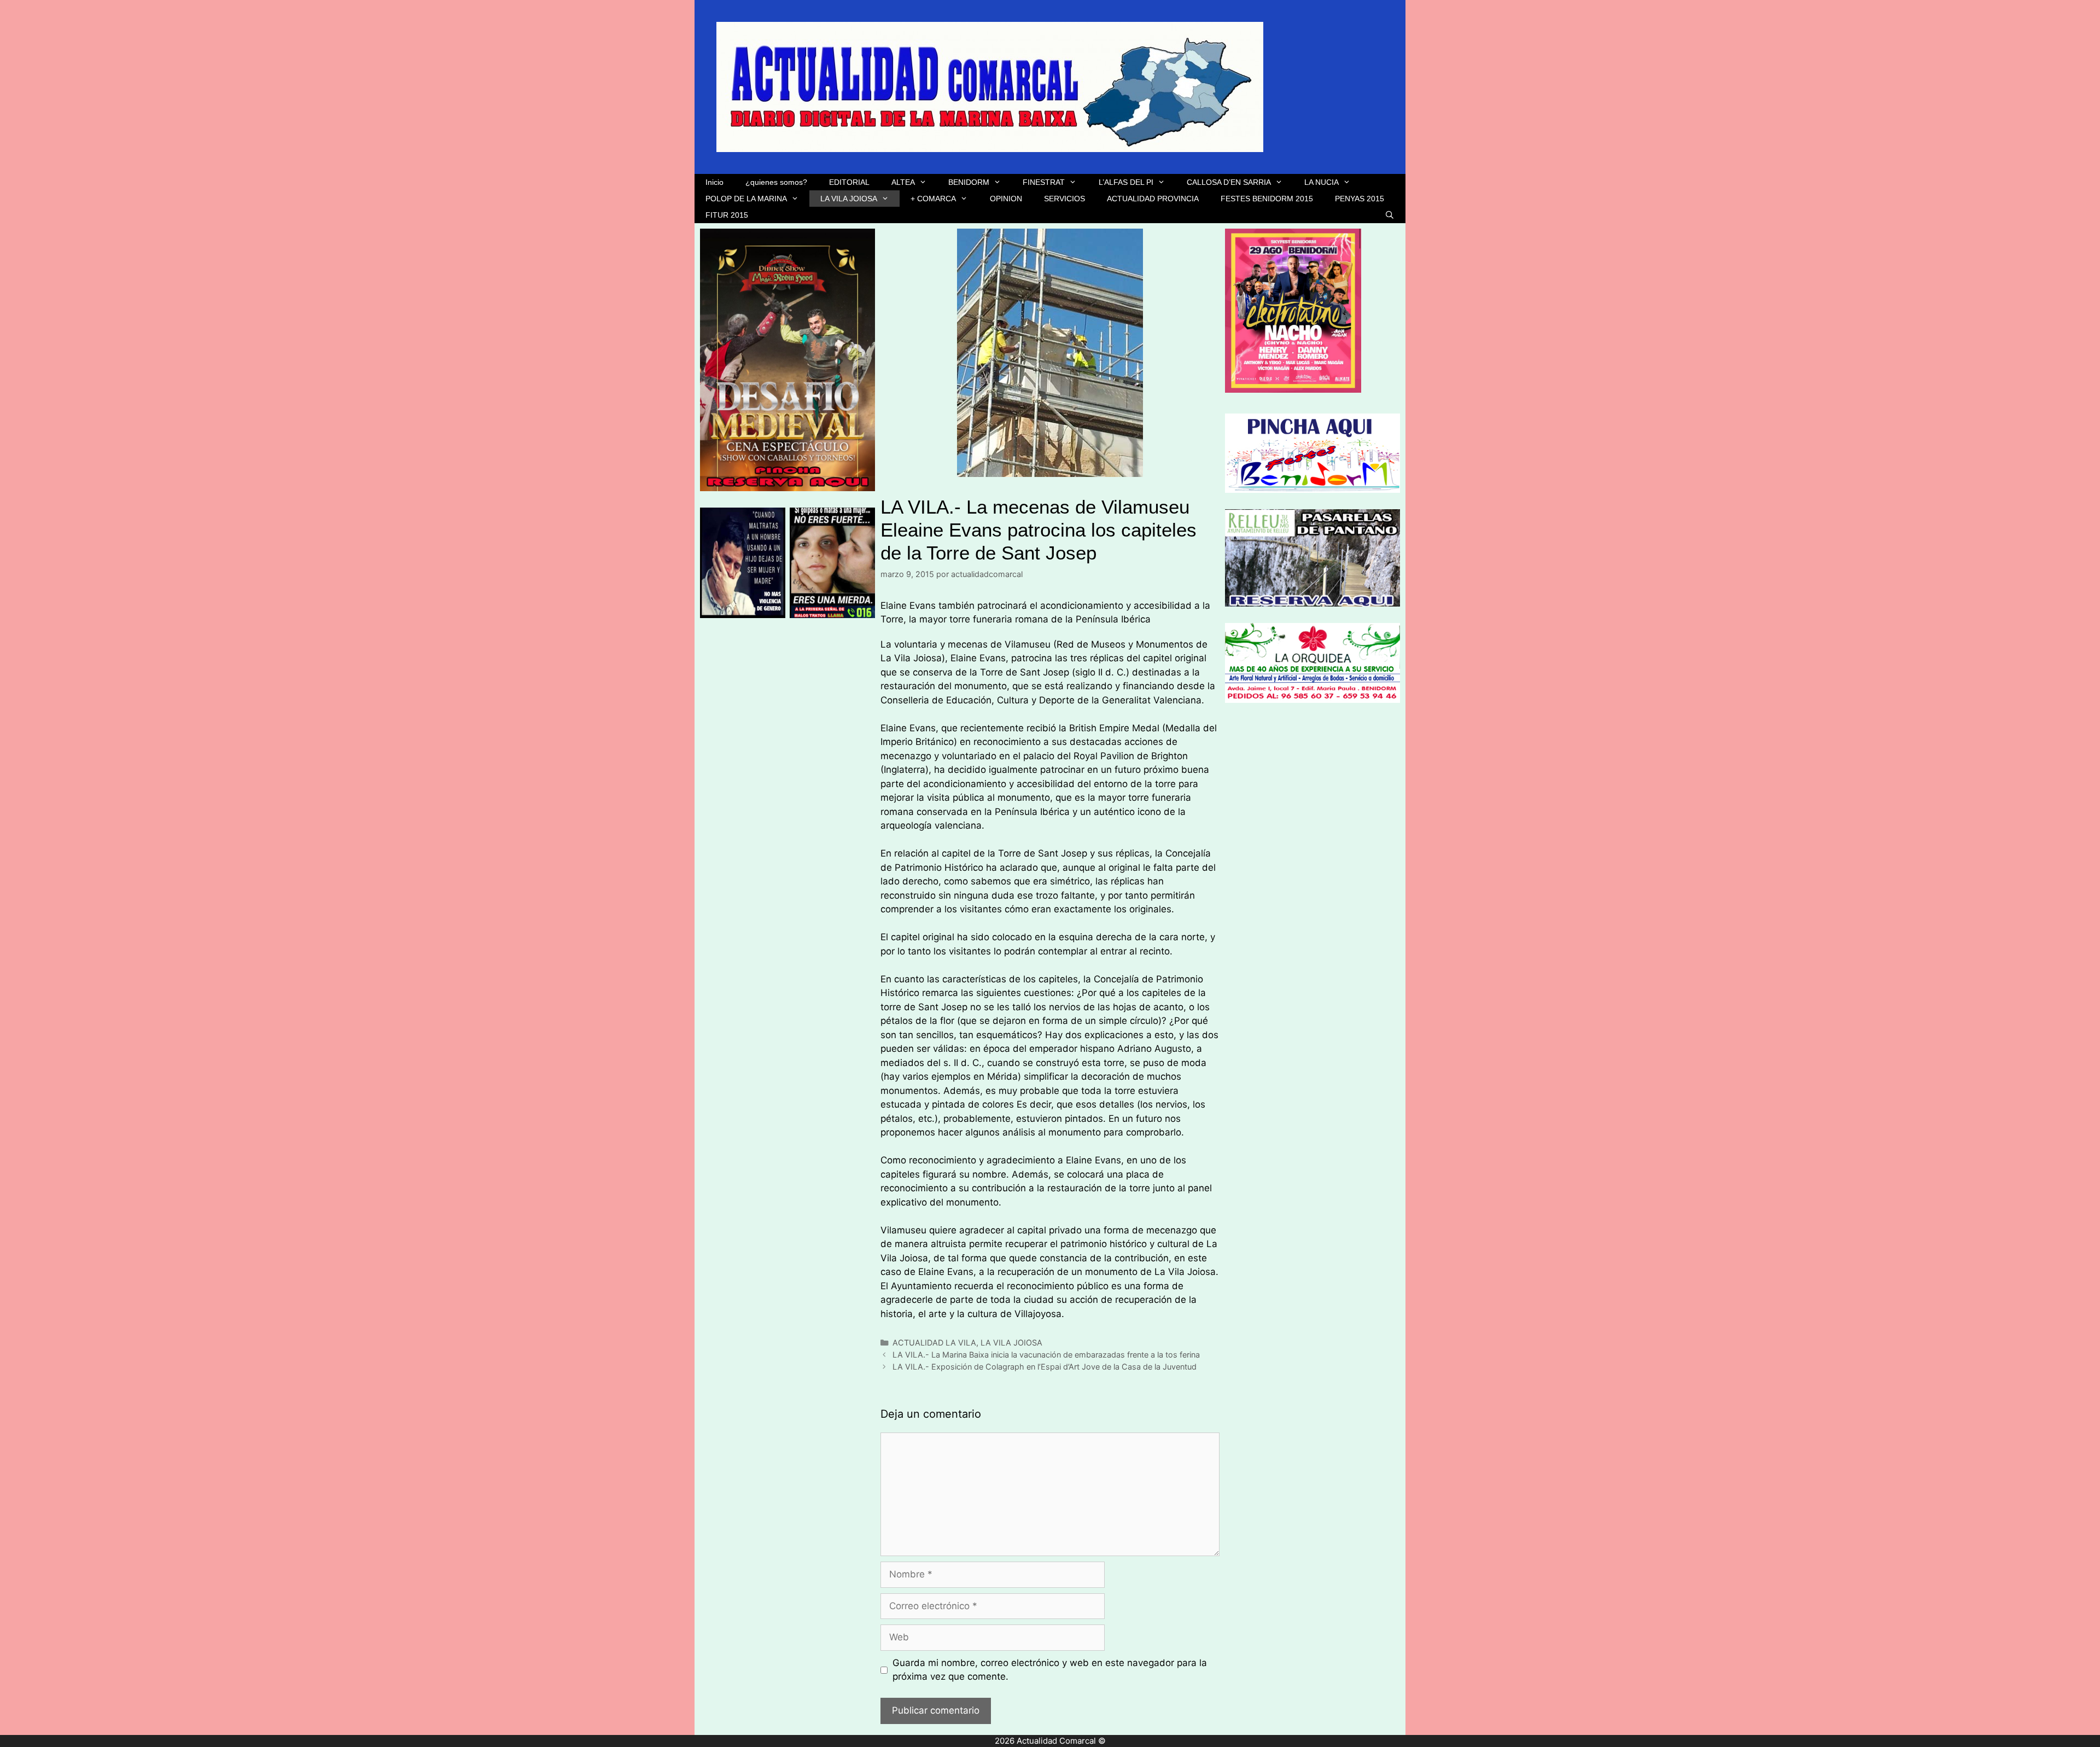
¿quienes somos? (776, 182)
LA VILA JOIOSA (849, 199)
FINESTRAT (1044, 182)
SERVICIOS (1064, 199)
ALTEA (903, 182)
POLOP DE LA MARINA (746, 199)
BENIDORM (969, 182)
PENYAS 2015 (1360, 199)
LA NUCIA (1322, 182)
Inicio (714, 182)
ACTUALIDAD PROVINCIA (1153, 199)
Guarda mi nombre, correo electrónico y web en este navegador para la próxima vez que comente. (1050, 1670)
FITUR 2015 (727, 215)
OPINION (1006, 199)
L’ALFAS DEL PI (1126, 182)
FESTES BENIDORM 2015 (1267, 199)
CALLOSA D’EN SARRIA (1229, 182)
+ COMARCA (933, 199)
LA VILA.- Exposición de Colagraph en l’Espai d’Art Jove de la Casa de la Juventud (1045, 1367)
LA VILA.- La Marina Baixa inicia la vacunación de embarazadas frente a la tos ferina (1046, 1355)
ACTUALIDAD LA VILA (934, 1343)
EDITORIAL (849, 182)
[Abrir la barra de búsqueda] (1390, 215)
